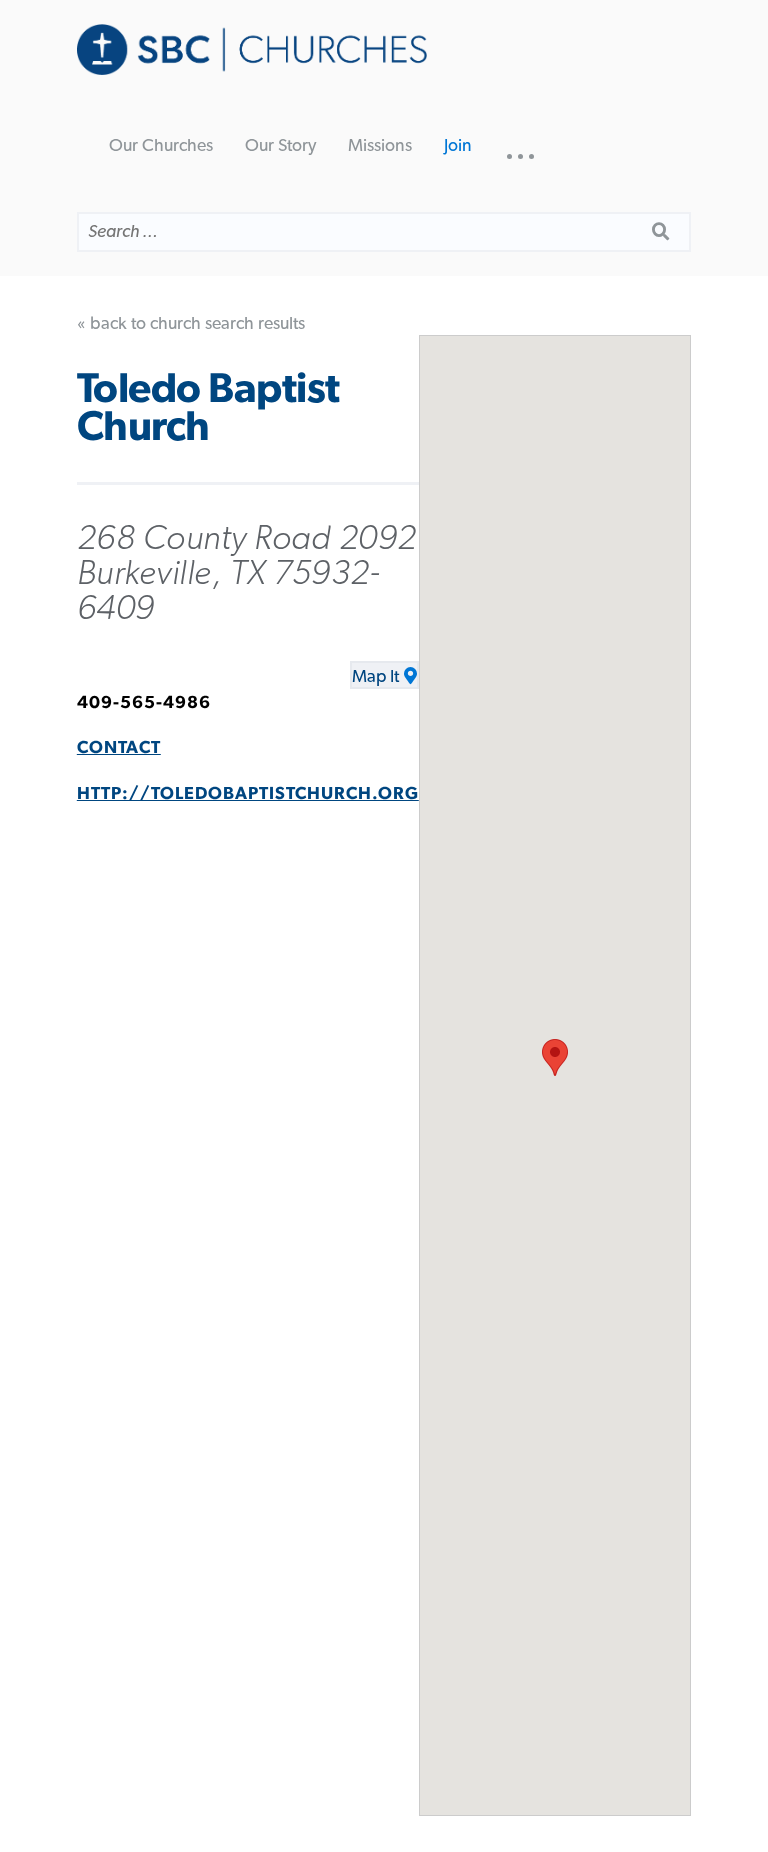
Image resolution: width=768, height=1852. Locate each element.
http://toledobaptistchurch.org (248, 794)
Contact (119, 748)
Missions (380, 146)
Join (458, 146)
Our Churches (161, 146)
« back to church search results (191, 324)
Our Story (280, 146)
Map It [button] (375, 677)
